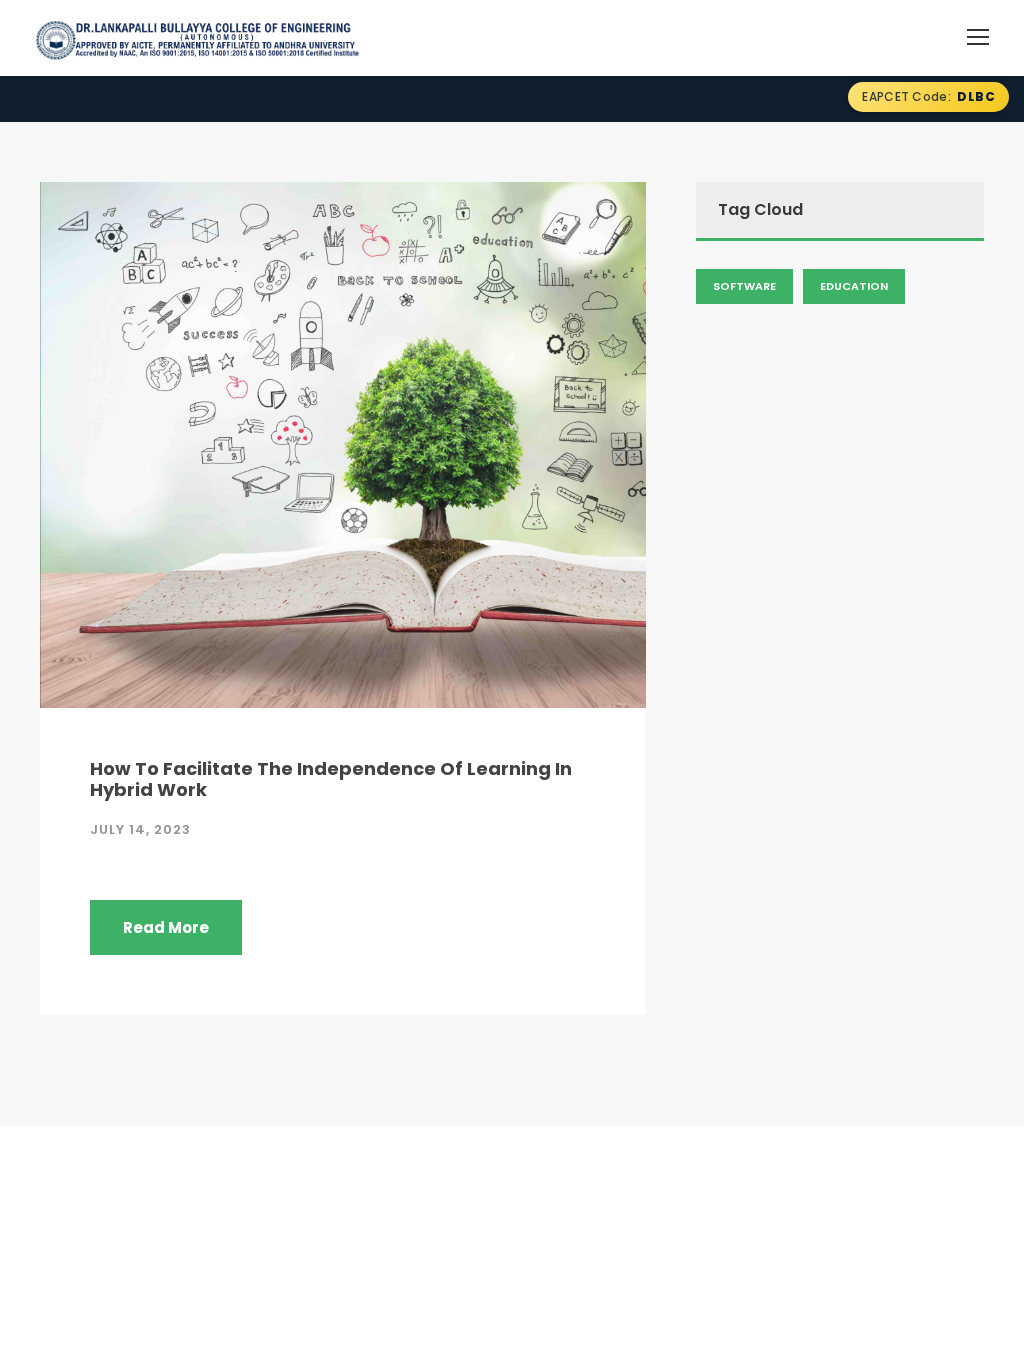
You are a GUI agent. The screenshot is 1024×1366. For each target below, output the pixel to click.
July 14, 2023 (140, 829)
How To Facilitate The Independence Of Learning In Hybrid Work (331, 779)
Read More (166, 927)
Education (854, 286)
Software (744, 286)
